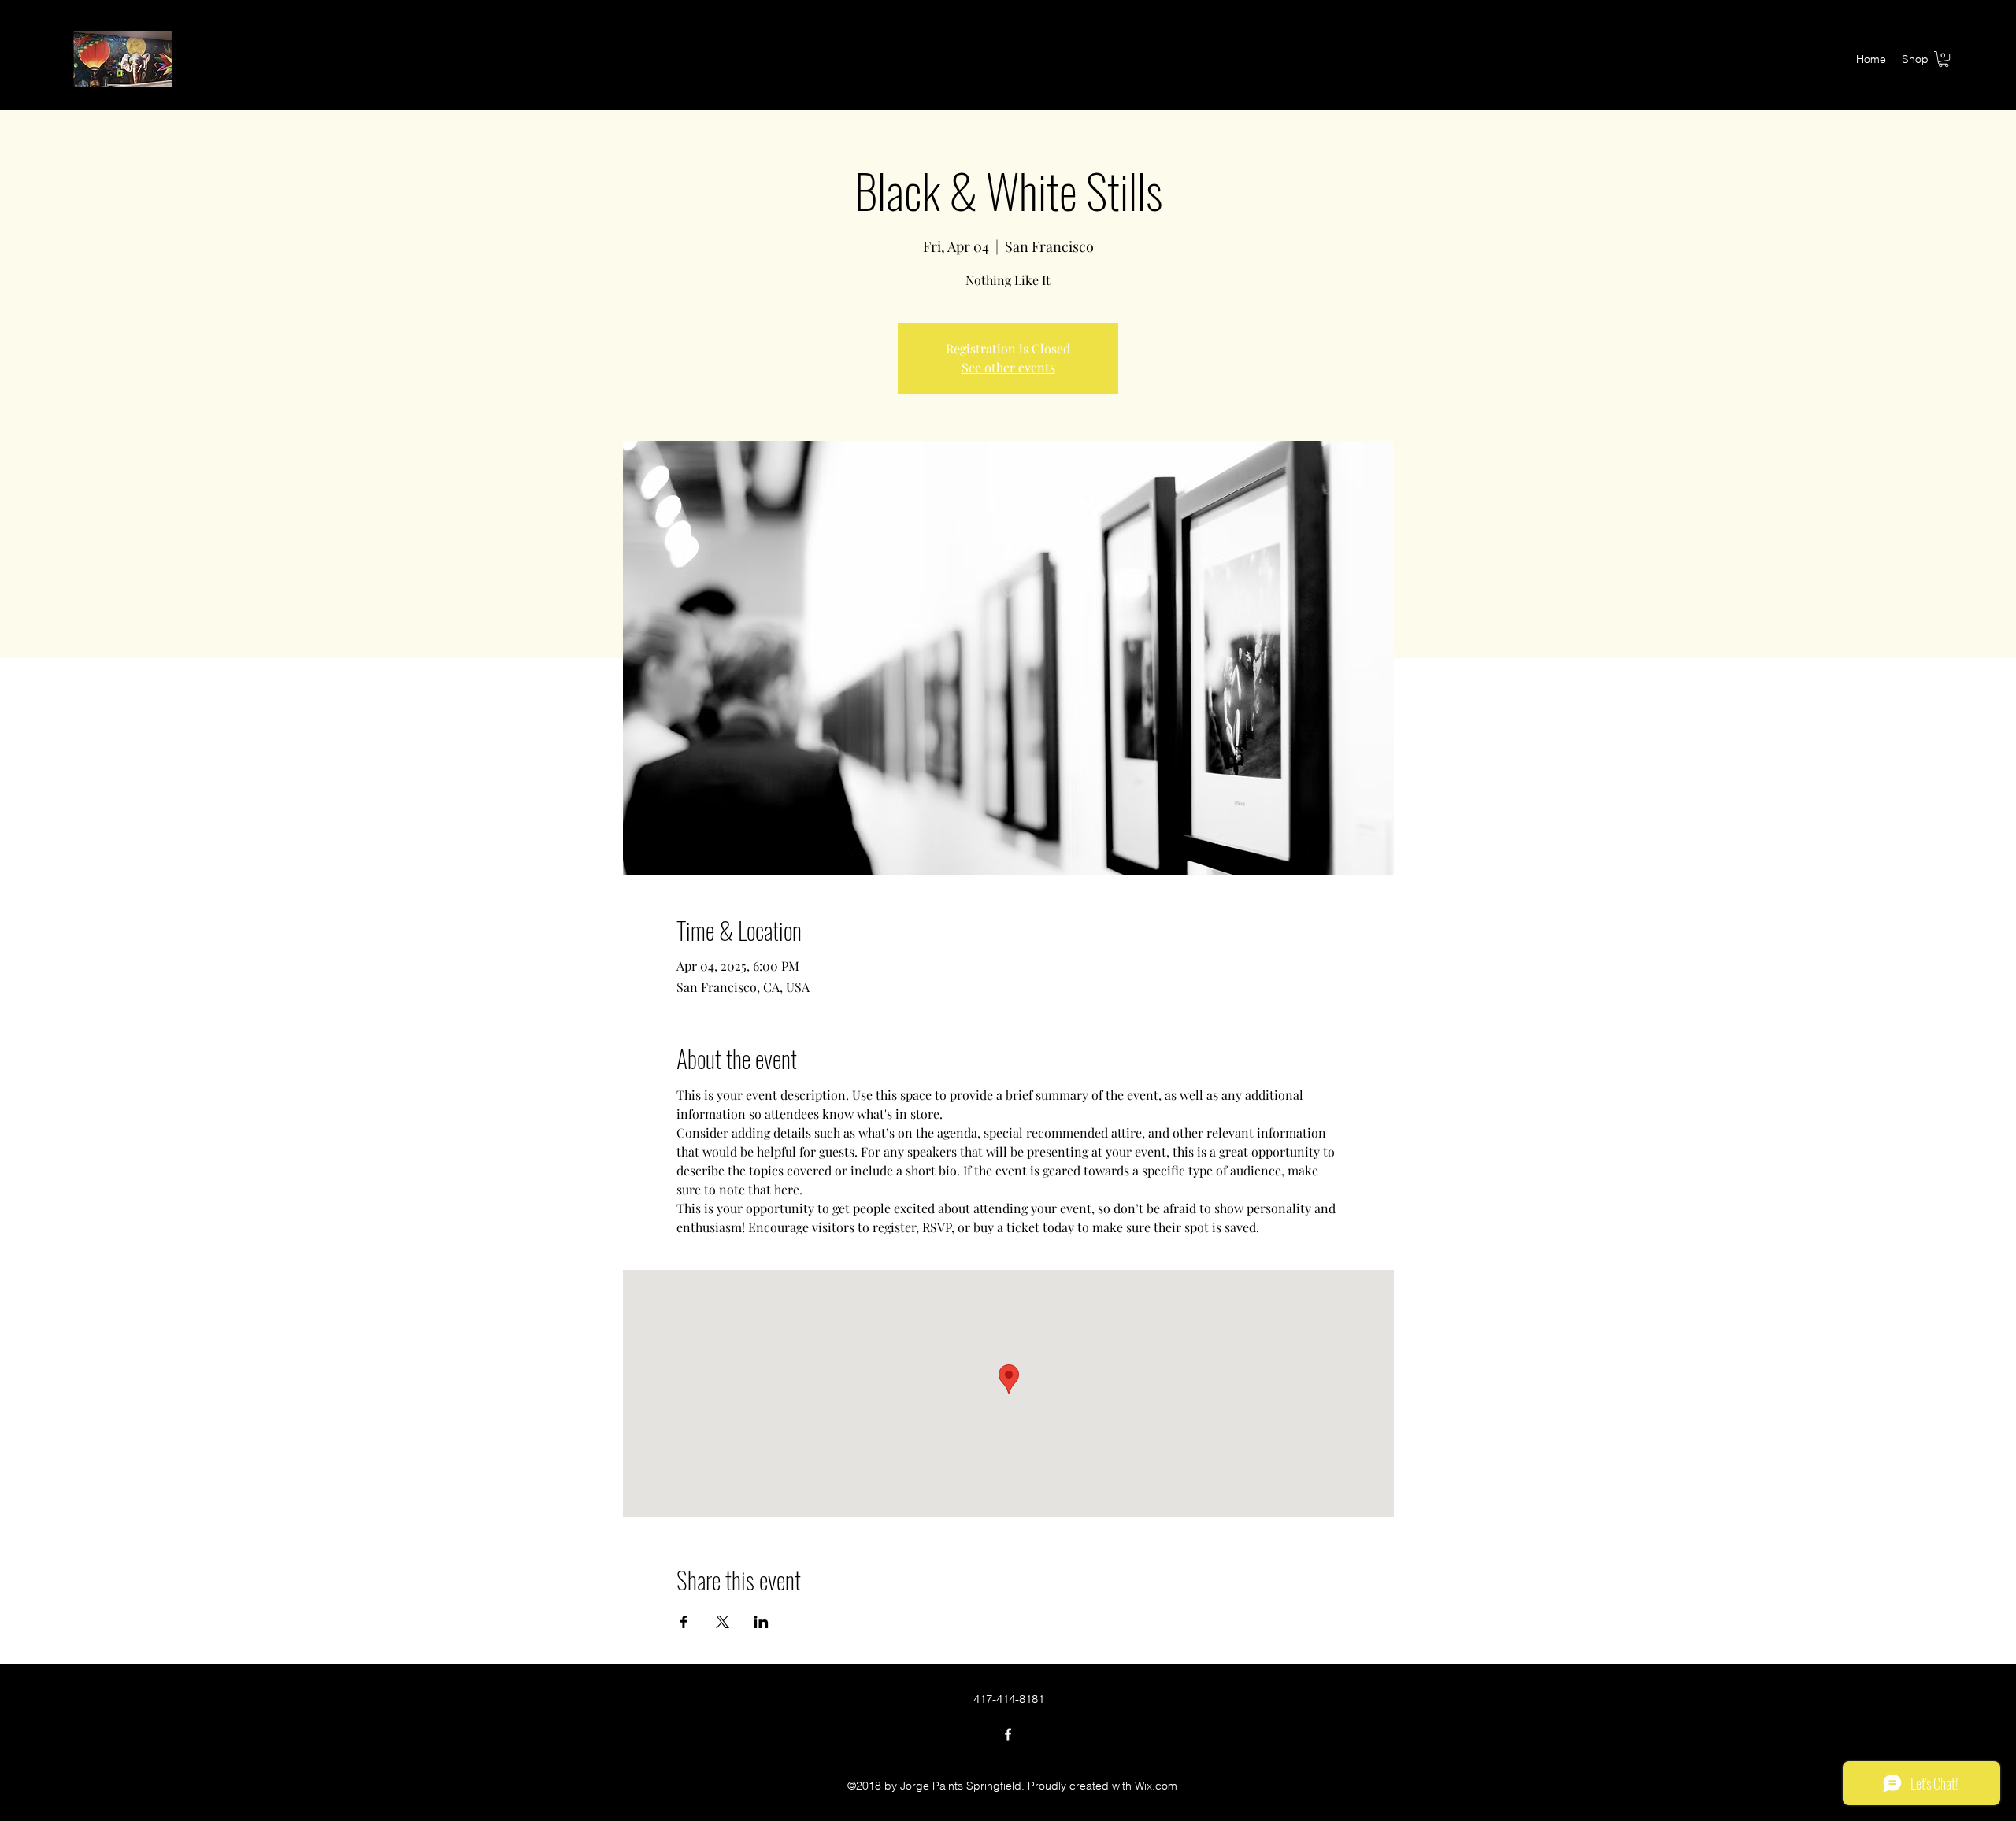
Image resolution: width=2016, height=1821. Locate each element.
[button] (1944, 59)
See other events (1008, 367)
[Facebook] (1008, 1734)
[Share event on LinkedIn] (761, 1622)
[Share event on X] (723, 1622)
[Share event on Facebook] (684, 1622)
